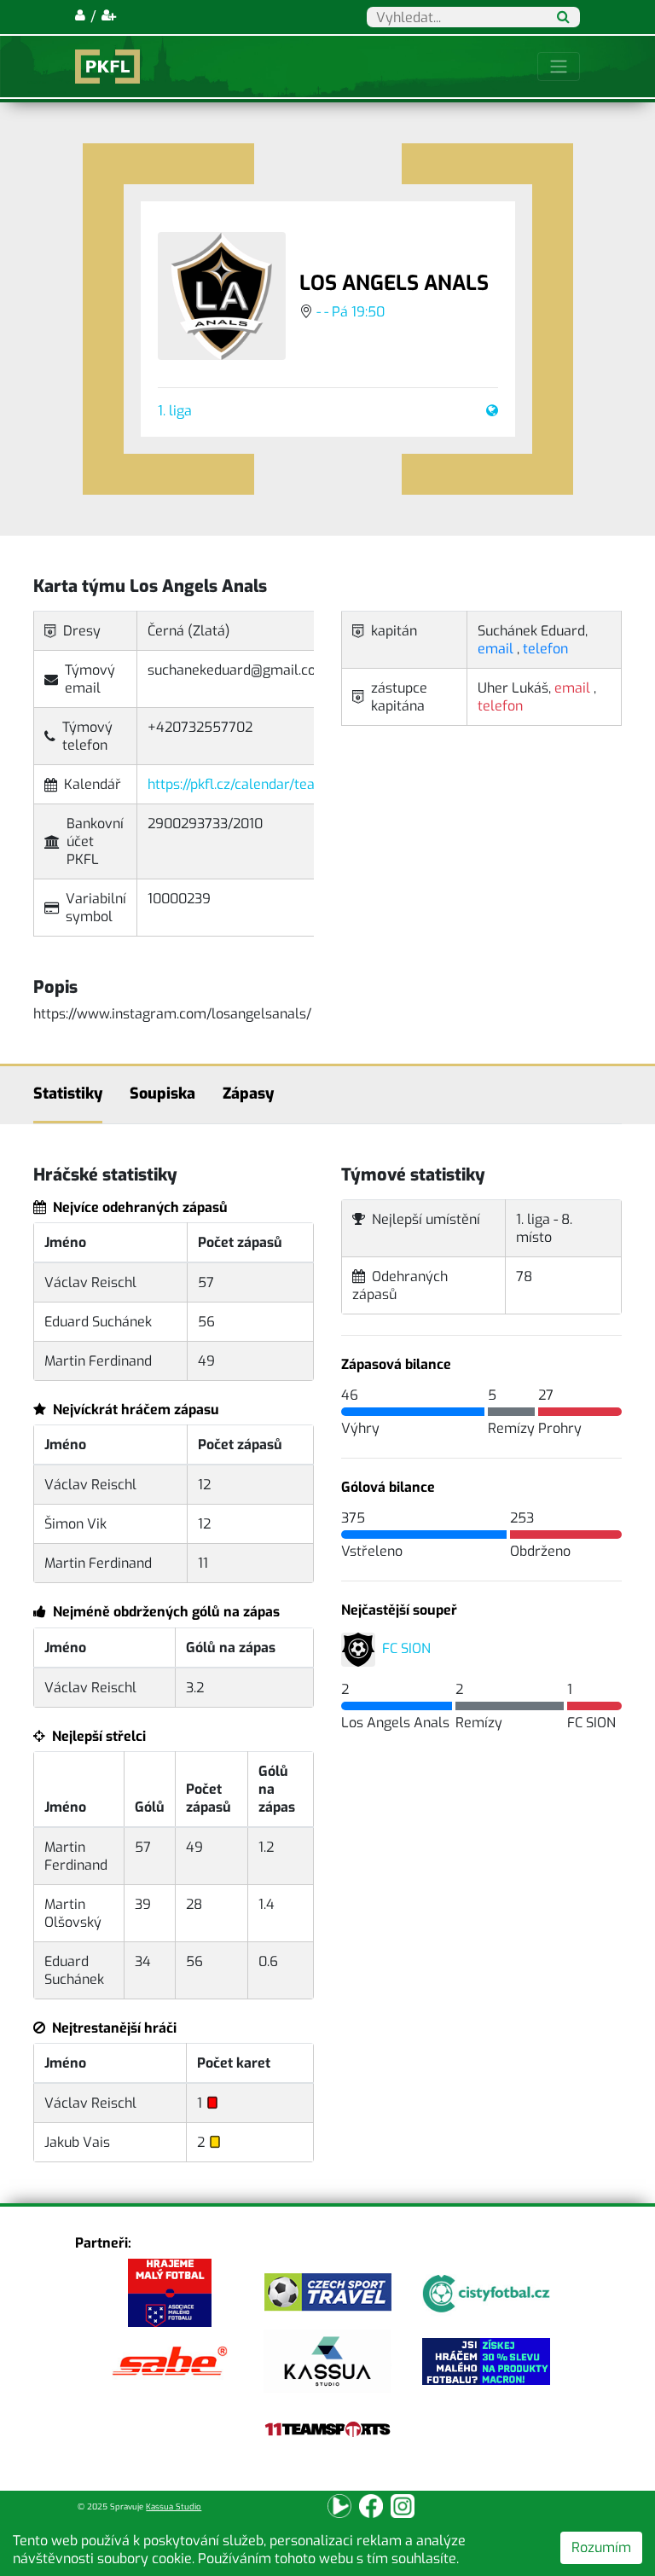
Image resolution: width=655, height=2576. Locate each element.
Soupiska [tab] (162, 1094)
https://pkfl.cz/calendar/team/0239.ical (269, 784)
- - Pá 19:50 (351, 312)
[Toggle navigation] (559, 67)
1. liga (175, 411)
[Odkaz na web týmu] (489, 411)
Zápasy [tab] (248, 1094)
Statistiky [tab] (68, 1094)
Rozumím (601, 2547)
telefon (545, 649)
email (496, 649)
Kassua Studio (174, 2506)
